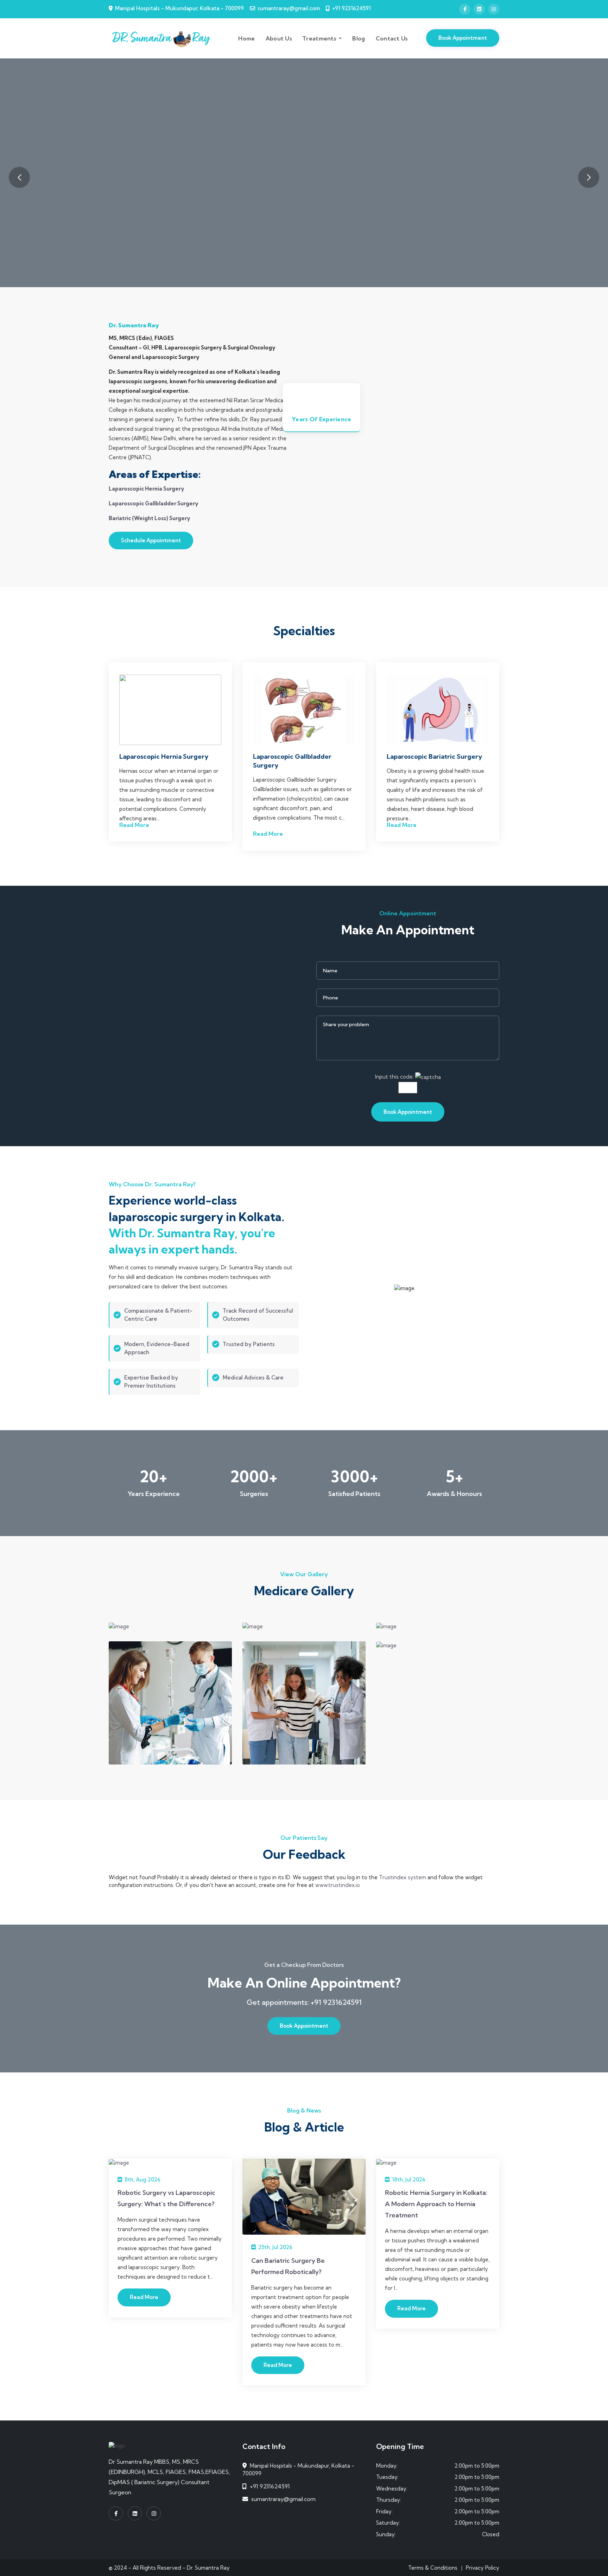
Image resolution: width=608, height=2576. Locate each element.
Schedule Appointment (151, 540)
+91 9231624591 (351, 8)
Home (246, 38)
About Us (279, 38)
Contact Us (392, 38)
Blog (359, 38)
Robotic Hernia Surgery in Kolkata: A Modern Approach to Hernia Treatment (436, 2204)
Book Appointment (463, 38)
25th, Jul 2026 (275, 2247)
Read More (134, 825)
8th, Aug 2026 (142, 2180)
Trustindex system (403, 1877)
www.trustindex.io (338, 1885)
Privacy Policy (483, 2568)
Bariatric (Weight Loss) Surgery (149, 518)
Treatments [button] (320, 38)
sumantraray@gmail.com (289, 8)
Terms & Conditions (433, 2568)
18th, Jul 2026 (408, 2180)
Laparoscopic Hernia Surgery (146, 489)
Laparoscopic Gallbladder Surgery (153, 503)
